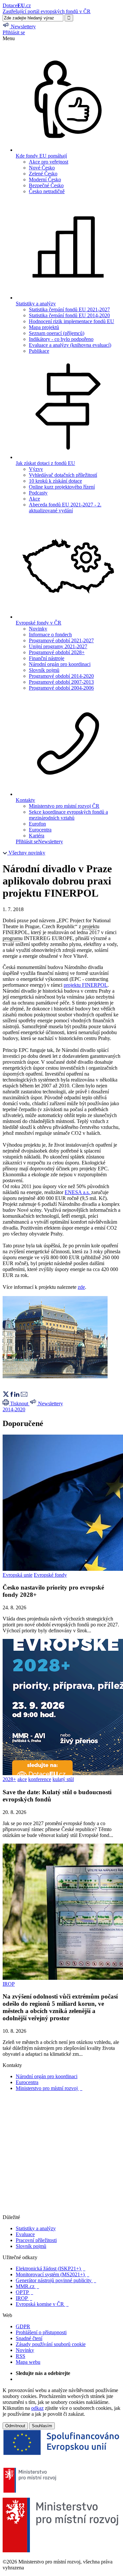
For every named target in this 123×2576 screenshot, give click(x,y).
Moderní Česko (45, 179)
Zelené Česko (43, 174)
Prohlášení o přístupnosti (41, 2332)
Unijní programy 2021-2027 (58, 646)
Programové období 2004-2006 (61, 688)
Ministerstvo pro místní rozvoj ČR (64, 806)
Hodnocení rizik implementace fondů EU (72, 321)
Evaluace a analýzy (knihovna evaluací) (70, 345)
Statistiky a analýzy (36, 2228)
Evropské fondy (50, 1575)
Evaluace (25, 2234)
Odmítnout (15, 2426)
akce (22, 1779)
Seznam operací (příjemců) (57, 333)
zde (81, 1287)
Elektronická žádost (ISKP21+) (51, 2269)
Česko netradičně (47, 191)
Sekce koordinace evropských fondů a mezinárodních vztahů (68, 815)
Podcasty (38, 493)
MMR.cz (27, 2286)
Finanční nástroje (47, 658)
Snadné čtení (29, 2338)
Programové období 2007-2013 (61, 682)
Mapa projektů (44, 327)
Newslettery (51, 842)
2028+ (9, 1779)
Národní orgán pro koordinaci (60, 664)
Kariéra (37, 836)
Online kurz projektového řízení (62, 487)
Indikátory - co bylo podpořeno (61, 339)
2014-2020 (14, 1409)
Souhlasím (42, 2426)
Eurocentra (40, 830)
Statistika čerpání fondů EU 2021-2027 (69, 309)
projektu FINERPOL (86, 985)
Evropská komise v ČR (42, 2304)
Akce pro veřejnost (49, 162)
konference (40, 1779)
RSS (20, 2356)
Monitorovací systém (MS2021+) (52, 2274)
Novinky (38, 629)
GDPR (23, 2326)
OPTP (24, 2292)
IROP (9, 1984)
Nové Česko (42, 168)
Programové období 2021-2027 (61, 640)
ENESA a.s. (77, 1192)
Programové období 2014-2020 (61, 676)
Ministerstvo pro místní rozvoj (49, 2088)
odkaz (37, 2408)
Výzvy (36, 469)
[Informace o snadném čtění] (61, 2211)
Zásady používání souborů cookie (51, 2344)
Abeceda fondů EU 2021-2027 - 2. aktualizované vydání (65, 508)
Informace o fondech (50, 635)
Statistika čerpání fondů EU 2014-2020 (69, 315)
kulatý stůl (63, 1779)
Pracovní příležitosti (36, 2240)
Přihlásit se (14, 32)
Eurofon (37, 824)
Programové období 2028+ (57, 652)
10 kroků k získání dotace (55, 481)
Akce (34, 499)
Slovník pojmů (44, 670)
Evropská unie (18, 1575)
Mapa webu (28, 2362)
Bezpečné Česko (46, 185)
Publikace (39, 351)
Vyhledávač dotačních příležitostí (63, 475)
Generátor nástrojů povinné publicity (56, 2280)
